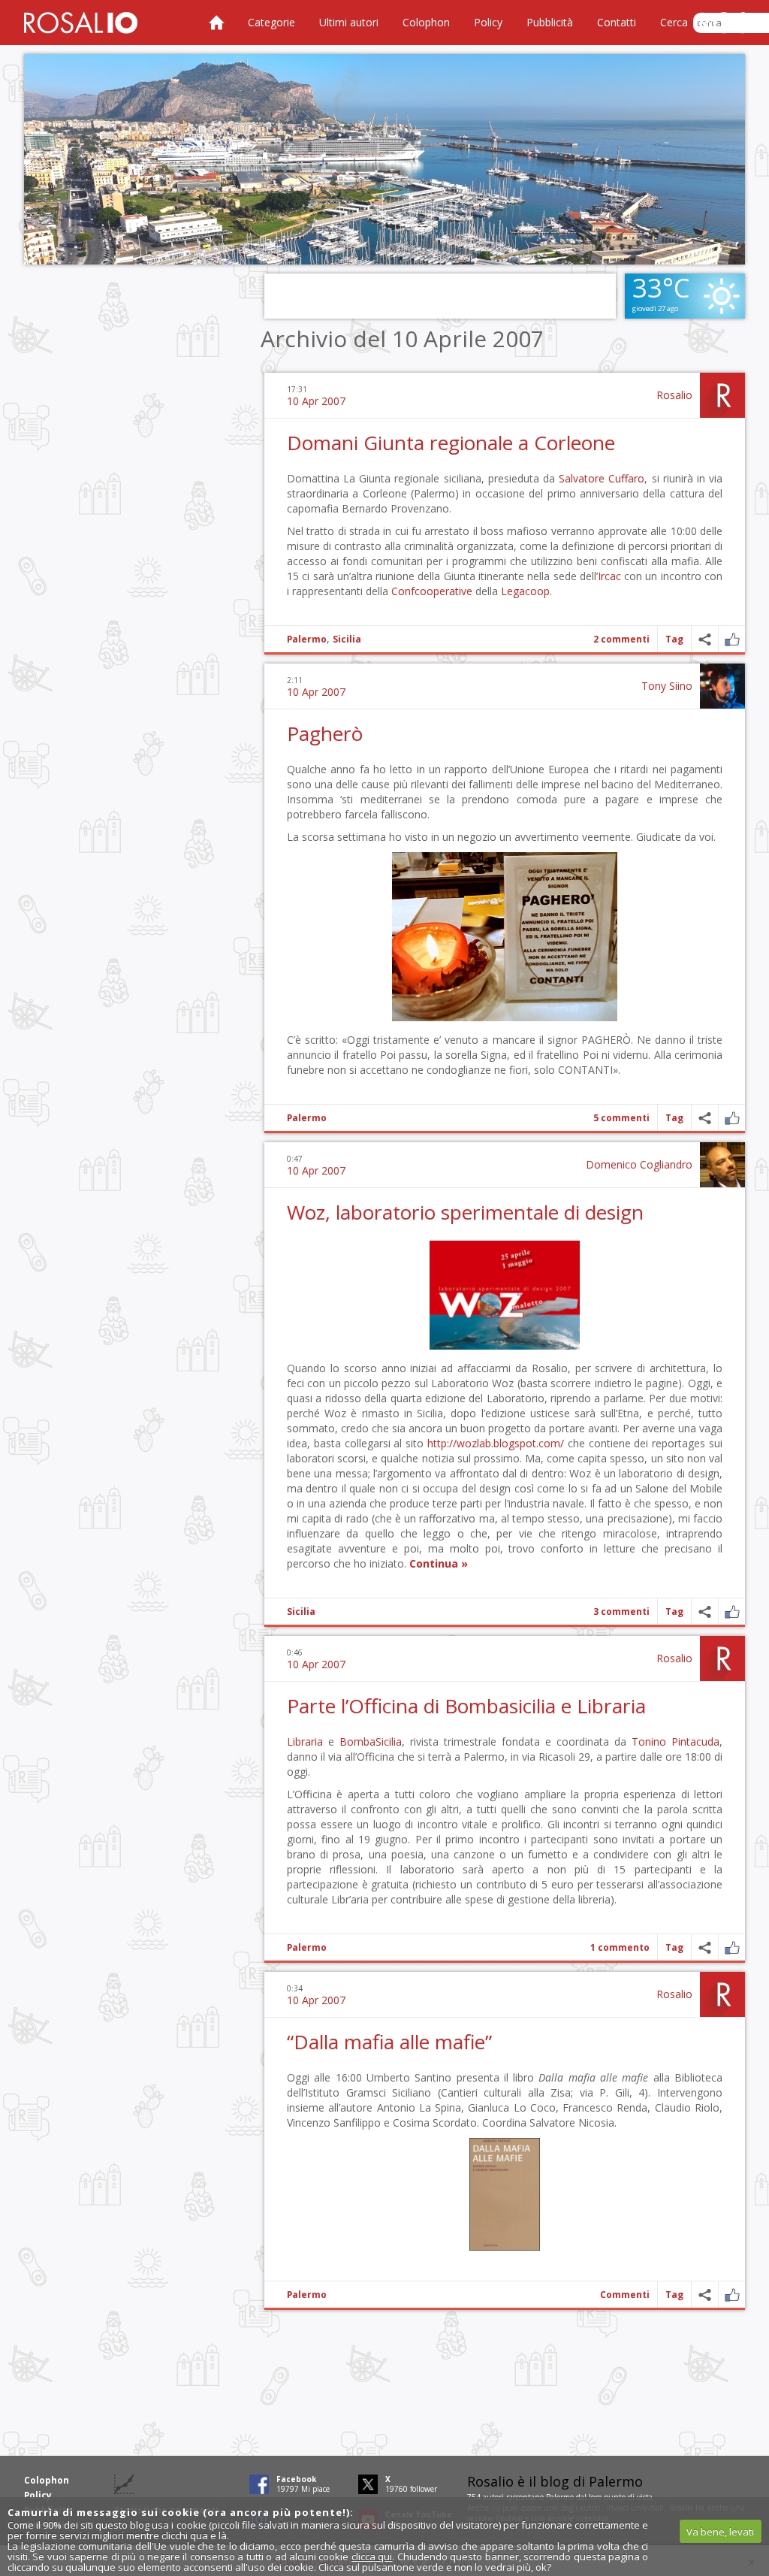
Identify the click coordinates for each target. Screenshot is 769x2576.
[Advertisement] (384, 159)
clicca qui (372, 2556)
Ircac (609, 576)
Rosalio (674, 395)
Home (216, 23)
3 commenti (621, 1612)
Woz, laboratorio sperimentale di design (465, 1212)
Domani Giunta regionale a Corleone (451, 443)
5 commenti (621, 1118)
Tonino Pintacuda (676, 1742)
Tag (674, 639)
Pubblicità (550, 22)
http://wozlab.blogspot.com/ (496, 1443)
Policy (488, 22)
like (732, 639)
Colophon (426, 22)
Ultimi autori (349, 22)
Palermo (307, 639)
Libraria (305, 1742)
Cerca (674, 22)
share (705, 639)
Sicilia (347, 639)
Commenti (625, 2295)
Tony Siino (667, 686)
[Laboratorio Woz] (505, 1345)
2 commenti (621, 639)
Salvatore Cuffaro (602, 478)
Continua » (439, 1563)
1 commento (620, 1947)
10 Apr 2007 (316, 401)
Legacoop (525, 591)
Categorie (271, 22)
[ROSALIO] (81, 23)
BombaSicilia (371, 1742)
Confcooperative (432, 591)
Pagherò (325, 733)
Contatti (617, 22)
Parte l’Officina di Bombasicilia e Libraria (466, 1706)
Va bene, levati (720, 2532)
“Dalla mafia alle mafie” (389, 2042)
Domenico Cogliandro (639, 1164)
